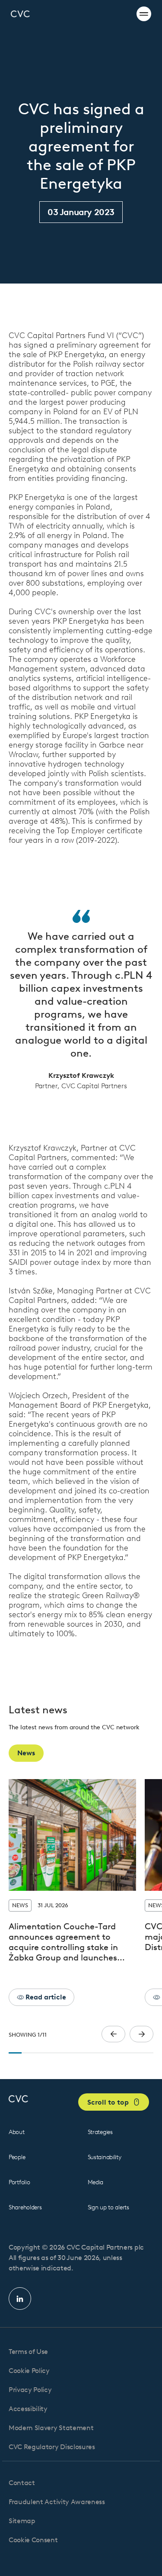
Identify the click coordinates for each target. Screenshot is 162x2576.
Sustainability (105, 2157)
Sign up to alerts (108, 2207)
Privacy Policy (30, 2390)
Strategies (100, 2132)
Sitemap (22, 2521)
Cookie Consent (33, 2540)
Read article (45, 1997)
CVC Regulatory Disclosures (52, 2447)
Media (96, 2182)
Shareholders (25, 2207)
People (17, 2157)
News (26, 1753)
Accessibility (28, 2409)
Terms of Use (28, 2352)
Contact (22, 2483)
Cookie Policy (29, 2371)
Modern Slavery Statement (51, 2428)
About (17, 2132)
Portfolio (19, 2182)
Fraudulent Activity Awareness (57, 2502)
